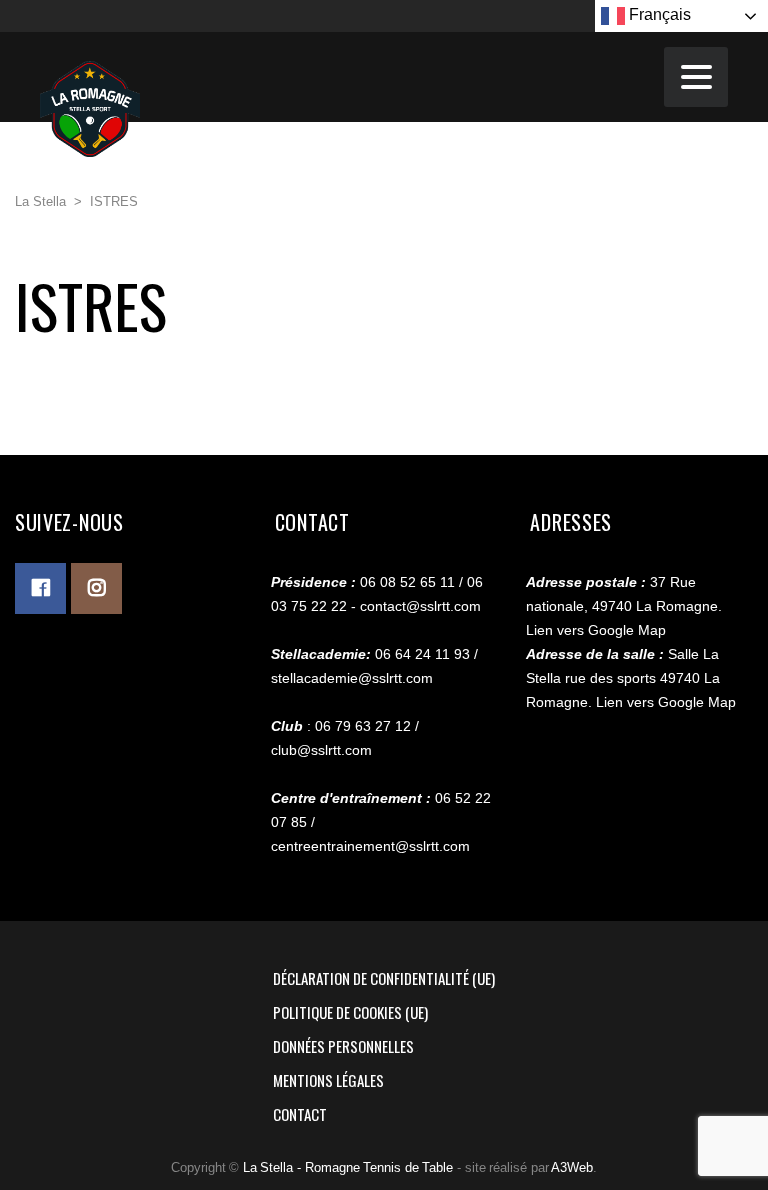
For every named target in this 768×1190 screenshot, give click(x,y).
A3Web (572, 1167)
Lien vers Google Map (596, 630)
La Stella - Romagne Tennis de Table (348, 1167)
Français (658, 14)
